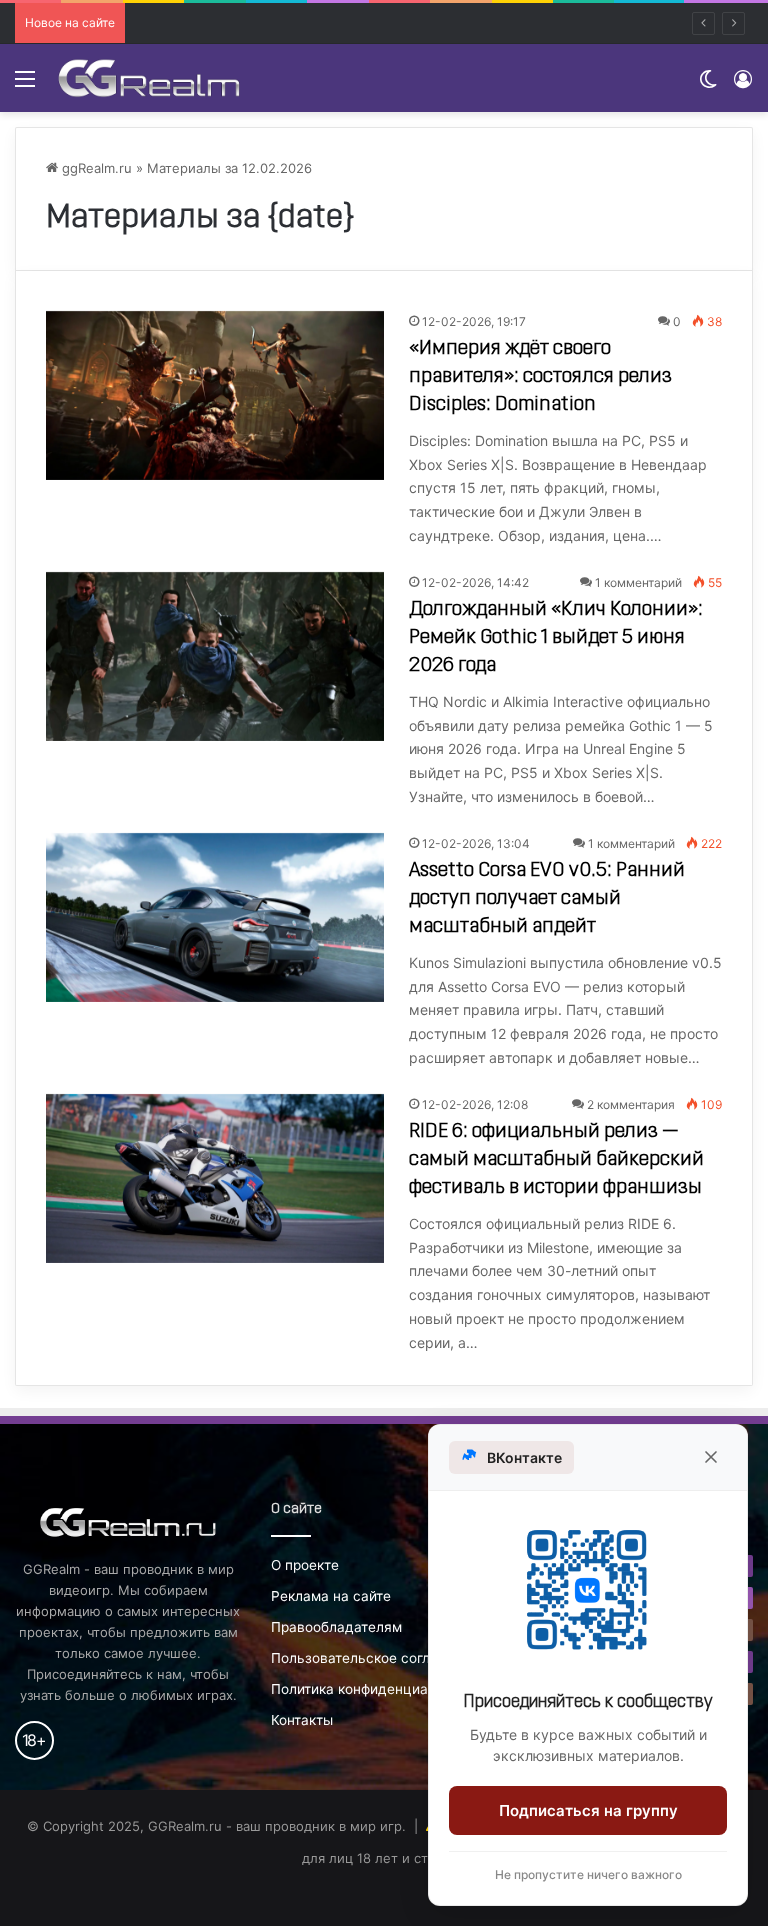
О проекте (305, 1565)
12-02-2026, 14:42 (475, 582)
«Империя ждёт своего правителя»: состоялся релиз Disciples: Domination (540, 377)
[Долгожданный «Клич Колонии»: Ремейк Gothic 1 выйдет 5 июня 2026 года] (215, 656)
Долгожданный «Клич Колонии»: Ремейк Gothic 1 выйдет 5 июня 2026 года (556, 638)
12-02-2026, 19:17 (474, 321)
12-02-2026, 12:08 (475, 1104)
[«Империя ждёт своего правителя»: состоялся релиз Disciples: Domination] (215, 395)
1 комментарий (638, 582)
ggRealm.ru (95, 168)
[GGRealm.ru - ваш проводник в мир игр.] (149, 78)
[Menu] (25, 85)
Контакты (302, 1720)
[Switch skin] (708, 85)
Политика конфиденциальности (377, 1689)
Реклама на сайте (331, 1596)
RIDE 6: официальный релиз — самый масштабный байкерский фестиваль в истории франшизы (556, 1160)
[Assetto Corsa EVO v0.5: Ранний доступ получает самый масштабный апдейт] (215, 917)
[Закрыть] (711, 1457)
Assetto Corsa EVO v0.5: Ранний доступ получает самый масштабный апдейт (547, 899)
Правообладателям (336, 1627)
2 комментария (631, 1104)
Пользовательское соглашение (376, 1658)
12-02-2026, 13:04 (476, 843)
